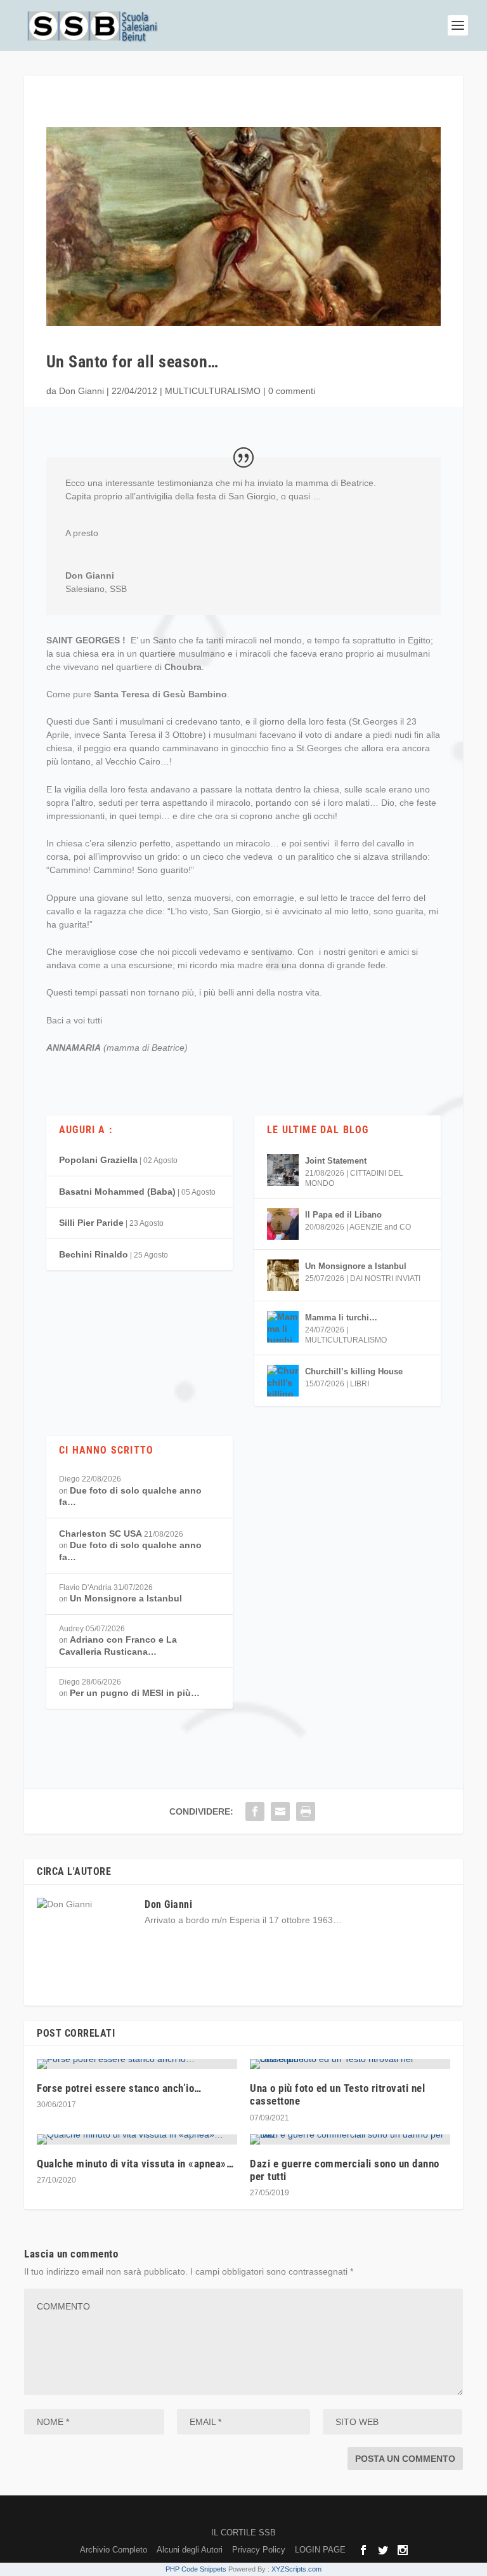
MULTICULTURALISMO (213, 391)
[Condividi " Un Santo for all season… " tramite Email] (280, 1811)
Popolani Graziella (98, 1160)
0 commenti (292, 391)
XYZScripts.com (296, 2569)
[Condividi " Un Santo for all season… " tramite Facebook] (255, 1811)
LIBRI (360, 1384)
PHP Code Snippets (196, 2569)
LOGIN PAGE (320, 2550)
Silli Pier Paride (91, 1223)
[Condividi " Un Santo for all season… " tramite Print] (306, 1811)
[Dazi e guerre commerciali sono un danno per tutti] (350, 2139)
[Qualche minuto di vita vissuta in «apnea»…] (137, 2139)
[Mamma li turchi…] (283, 1327)
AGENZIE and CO (380, 1227)
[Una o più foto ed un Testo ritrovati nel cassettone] (350, 2064)
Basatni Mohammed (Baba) (117, 1192)
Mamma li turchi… (341, 1318)
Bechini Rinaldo (94, 1254)
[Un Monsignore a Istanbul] (283, 1275)
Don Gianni (81, 391)
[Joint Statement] (283, 1170)
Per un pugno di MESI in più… (135, 1693)
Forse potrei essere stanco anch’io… (119, 2088)
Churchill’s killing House (354, 1371)
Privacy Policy (259, 2550)
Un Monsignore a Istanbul (356, 1266)
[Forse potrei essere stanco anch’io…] (137, 2064)
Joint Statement (336, 1161)
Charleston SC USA (101, 1534)
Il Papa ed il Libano (343, 1215)
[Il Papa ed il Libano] (283, 1224)
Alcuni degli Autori (190, 2550)
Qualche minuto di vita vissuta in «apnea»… (135, 2164)
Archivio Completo (114, 2550)
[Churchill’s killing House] (283, 1381)
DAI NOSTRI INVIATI (385, 1278)
